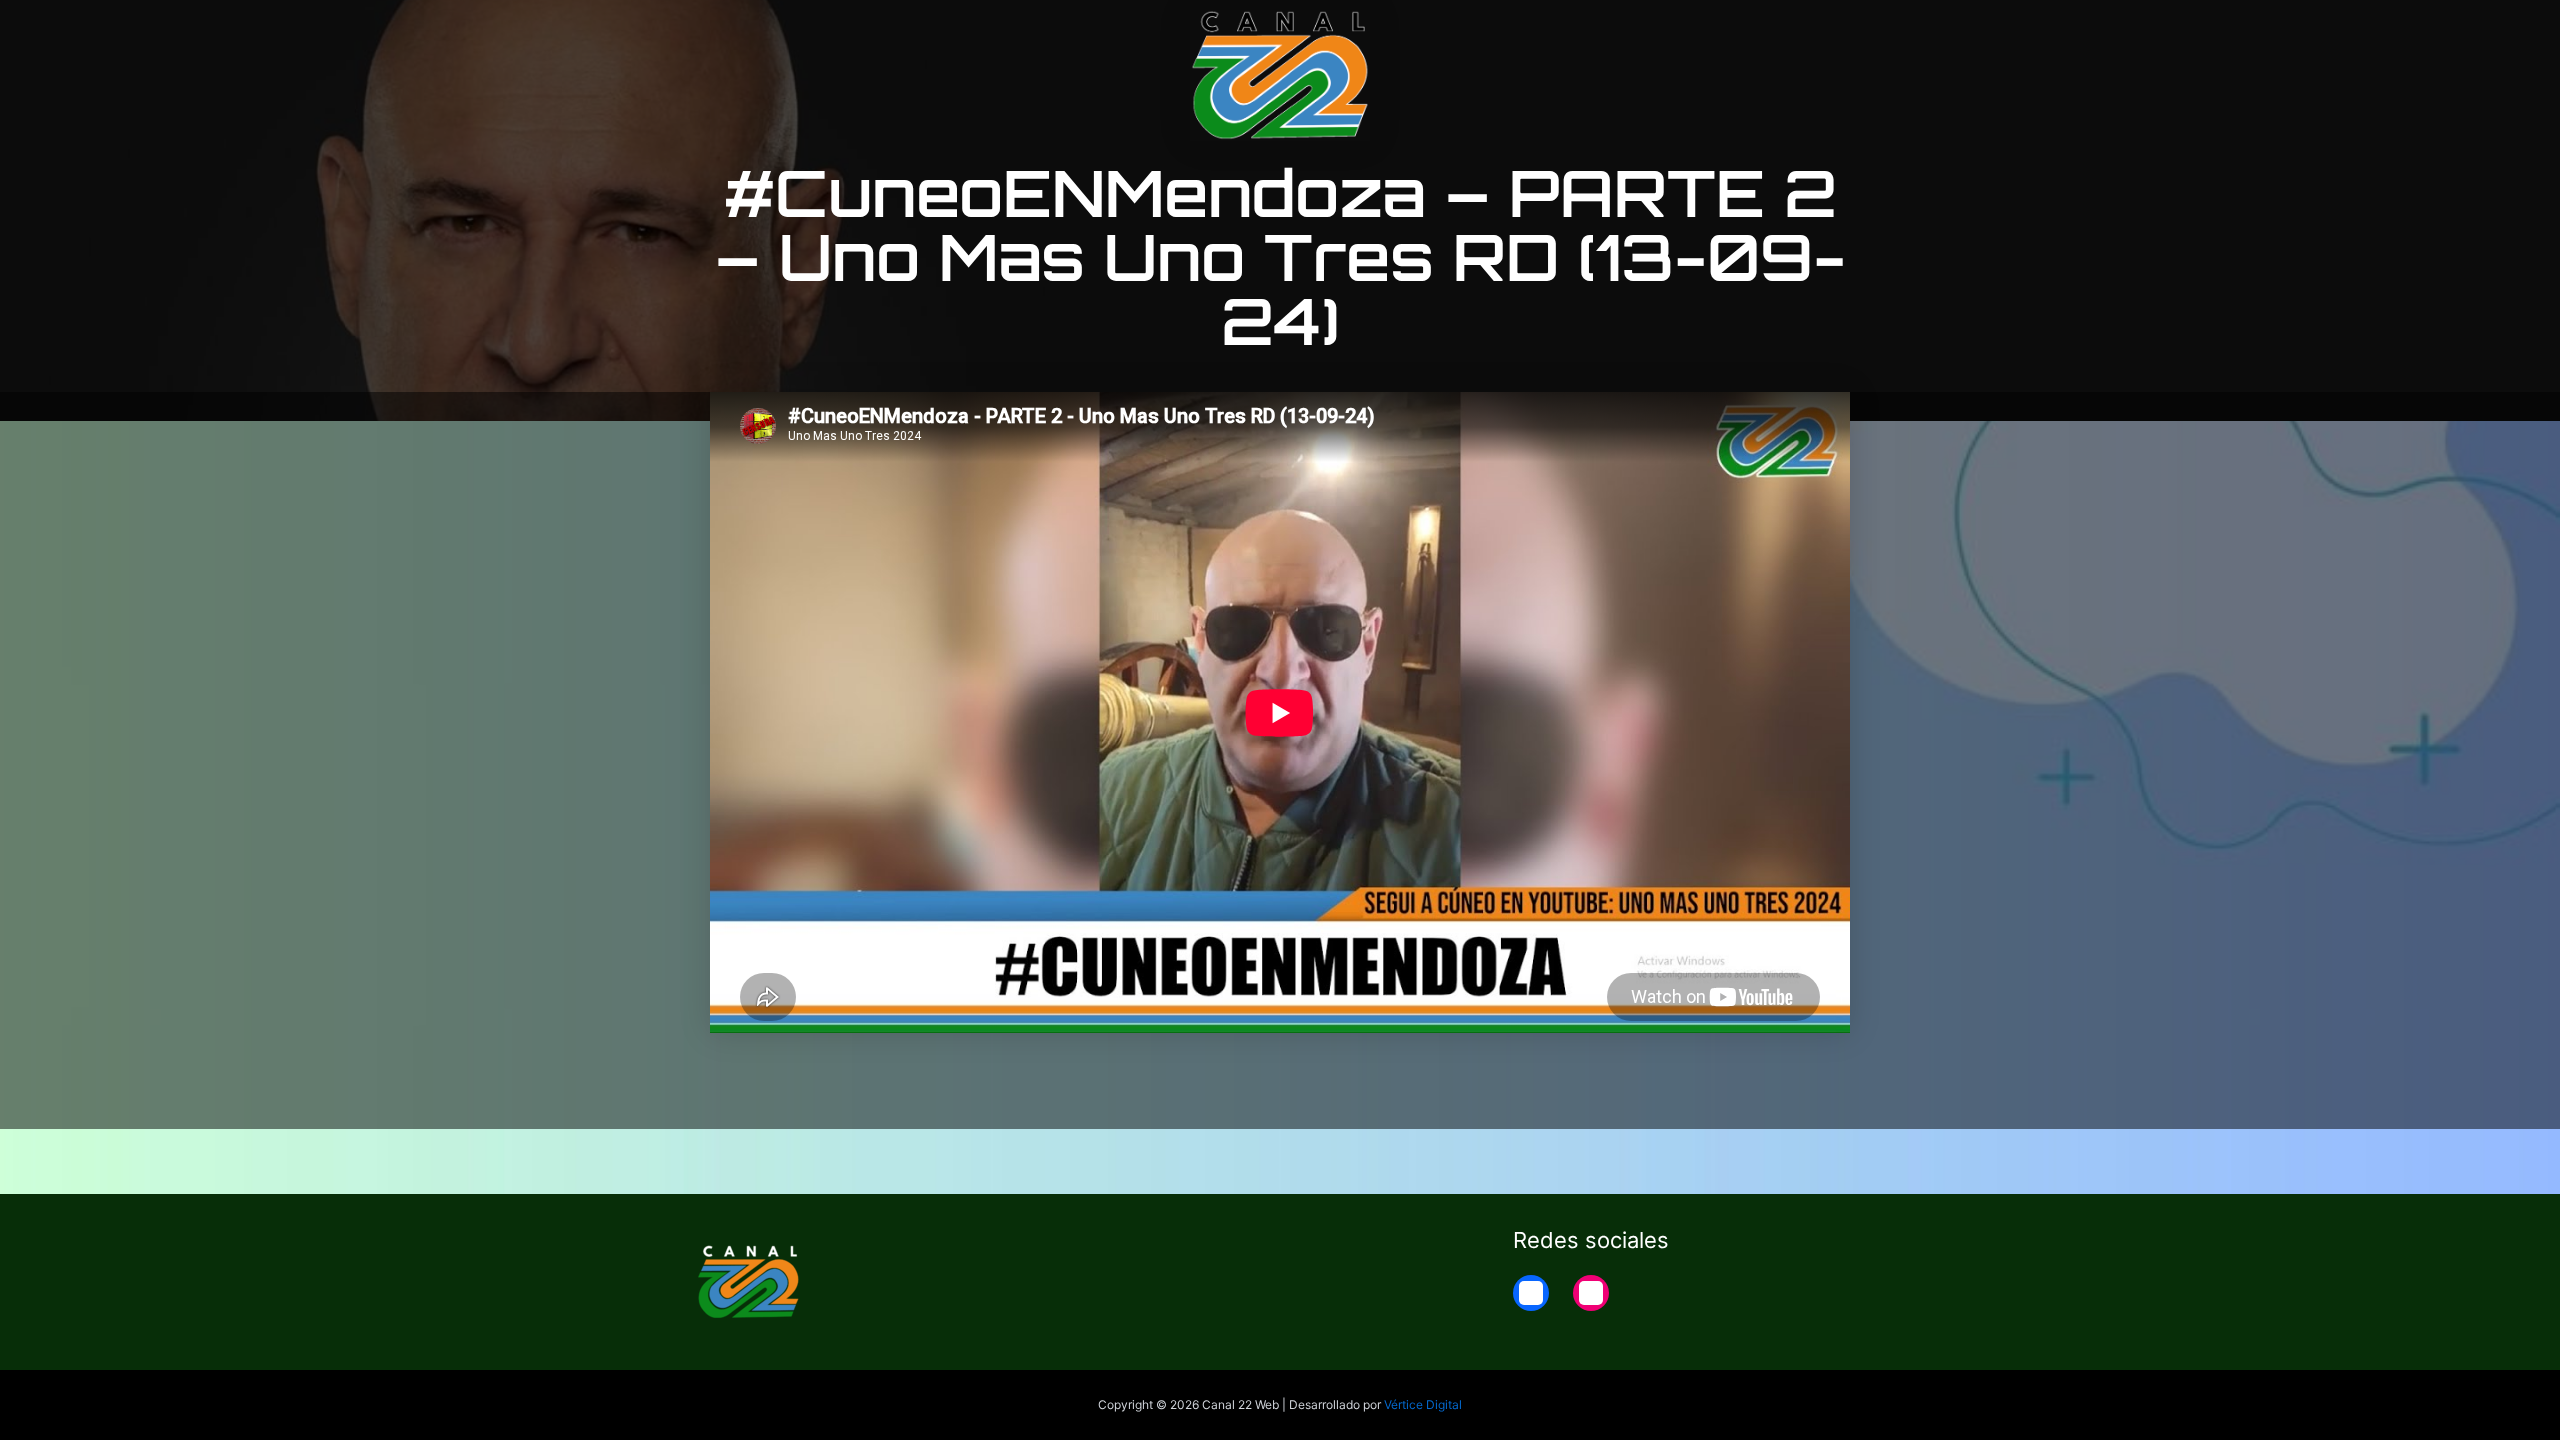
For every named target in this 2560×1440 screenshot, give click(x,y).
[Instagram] (1591, 1293)
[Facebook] (1531, 1293)
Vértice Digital (1423, 1404)
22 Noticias (1743, 32)
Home (1841, 32)
